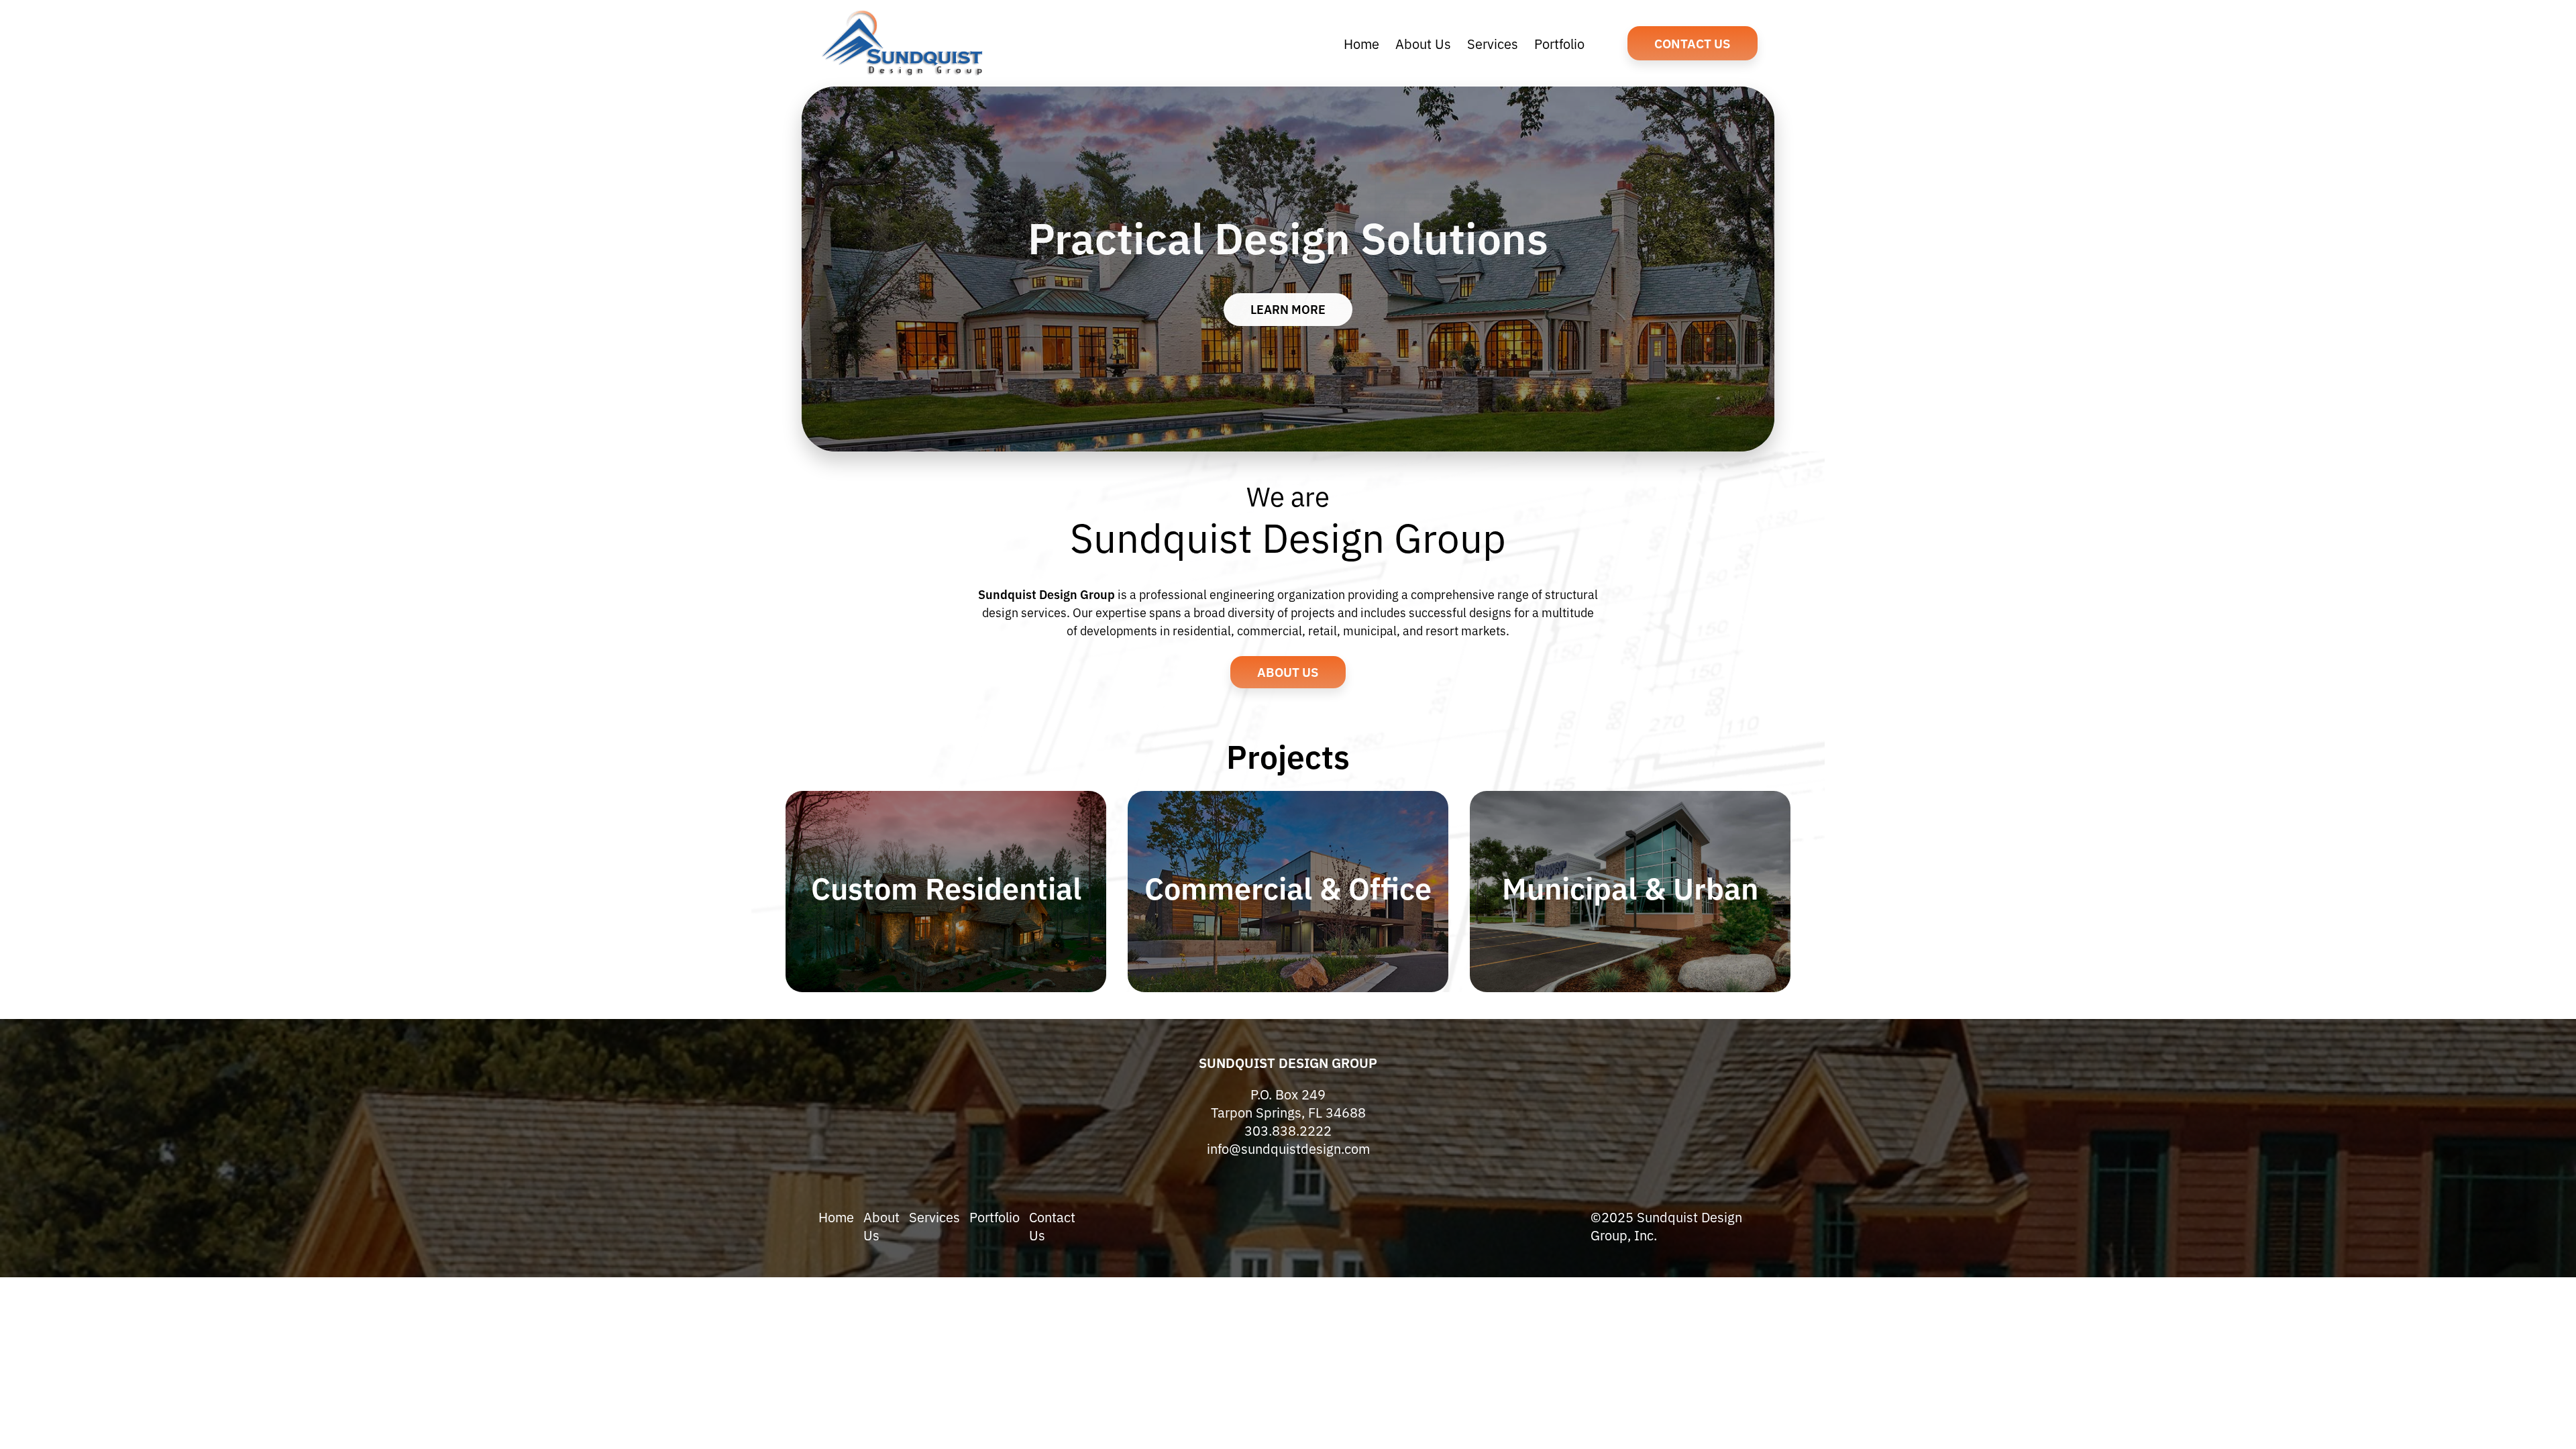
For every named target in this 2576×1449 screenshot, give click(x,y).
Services (934, 1217)
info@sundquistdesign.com (1288, 1148)
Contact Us (1693, 43)
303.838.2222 (1288, 1130)
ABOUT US (1288, 671)
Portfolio (995, 1217)
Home (836, 1217)
